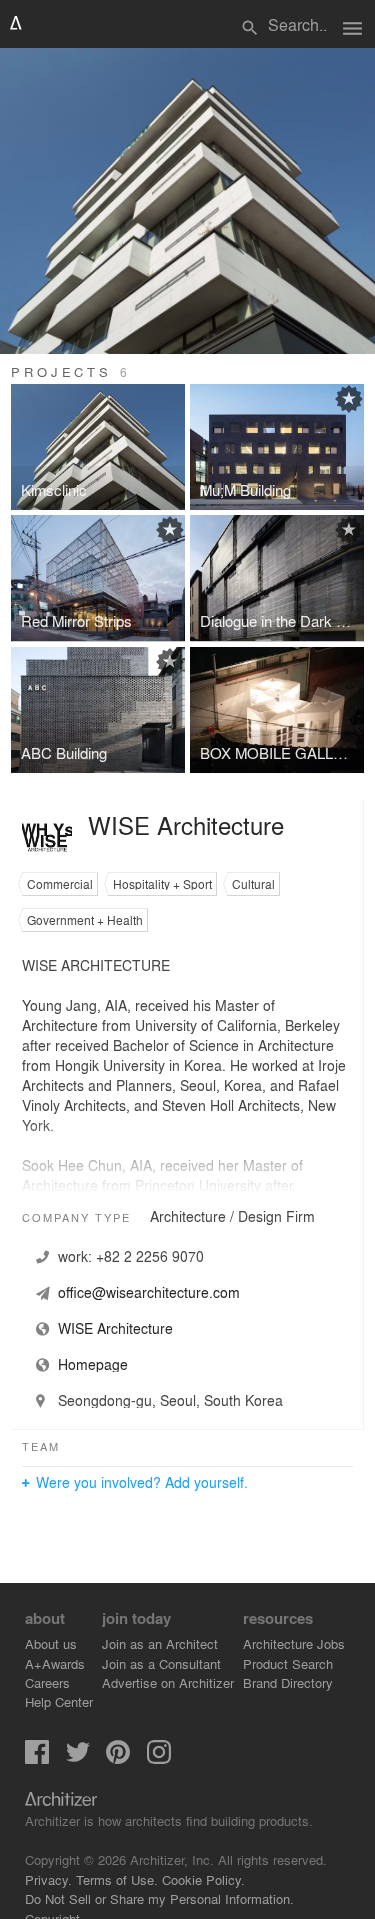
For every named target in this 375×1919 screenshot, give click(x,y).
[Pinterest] (118, 1758)
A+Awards (55, 1663)
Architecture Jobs (294, 1643)
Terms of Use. (117, 1879)
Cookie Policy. (203, 1879)
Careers (47, 1682)
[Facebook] (37, 1758)
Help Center (59, 1701)
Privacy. (48, 1879)
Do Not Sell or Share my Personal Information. (159, 1898)
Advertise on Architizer (168, 1682)
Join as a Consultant (161, 1663)
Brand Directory (288, 1682)
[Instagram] (159, 1758)
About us (51, 1643)
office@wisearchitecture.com (149, 1292)
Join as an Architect (160, 1643)
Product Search (288, 1663)
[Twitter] (78, 1758)
